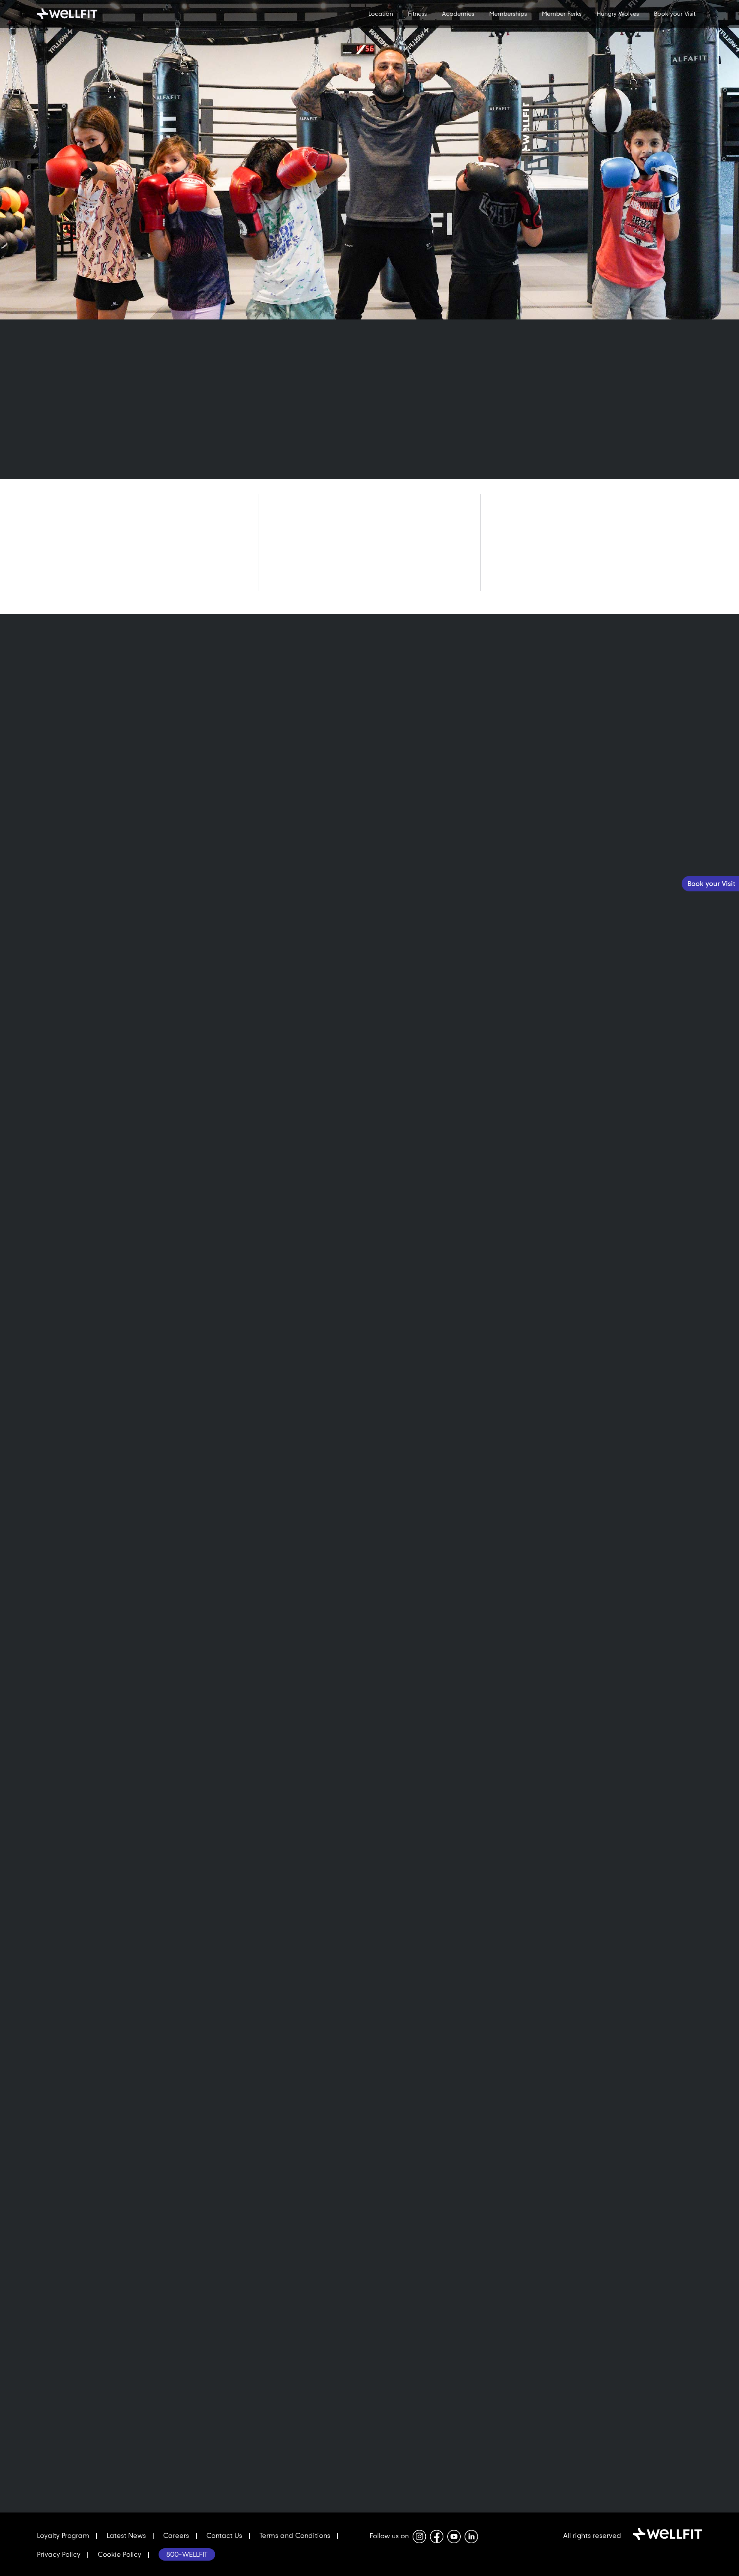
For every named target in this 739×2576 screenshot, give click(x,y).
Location (381, 14)
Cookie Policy (120, 2554)
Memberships (508, 14)
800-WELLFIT (187, 2554)
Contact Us (224, 2535)
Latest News (126, 2535)
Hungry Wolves (618, 14)
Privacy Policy (59, 2554)
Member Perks (562, 14)
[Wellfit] (87, 14)
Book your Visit (675, 14)
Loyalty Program (63, 2535)
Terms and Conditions (295, 2535)
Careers (176, 2535)
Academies (458, 14)
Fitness (417, 14)
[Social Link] (419, 2537)
